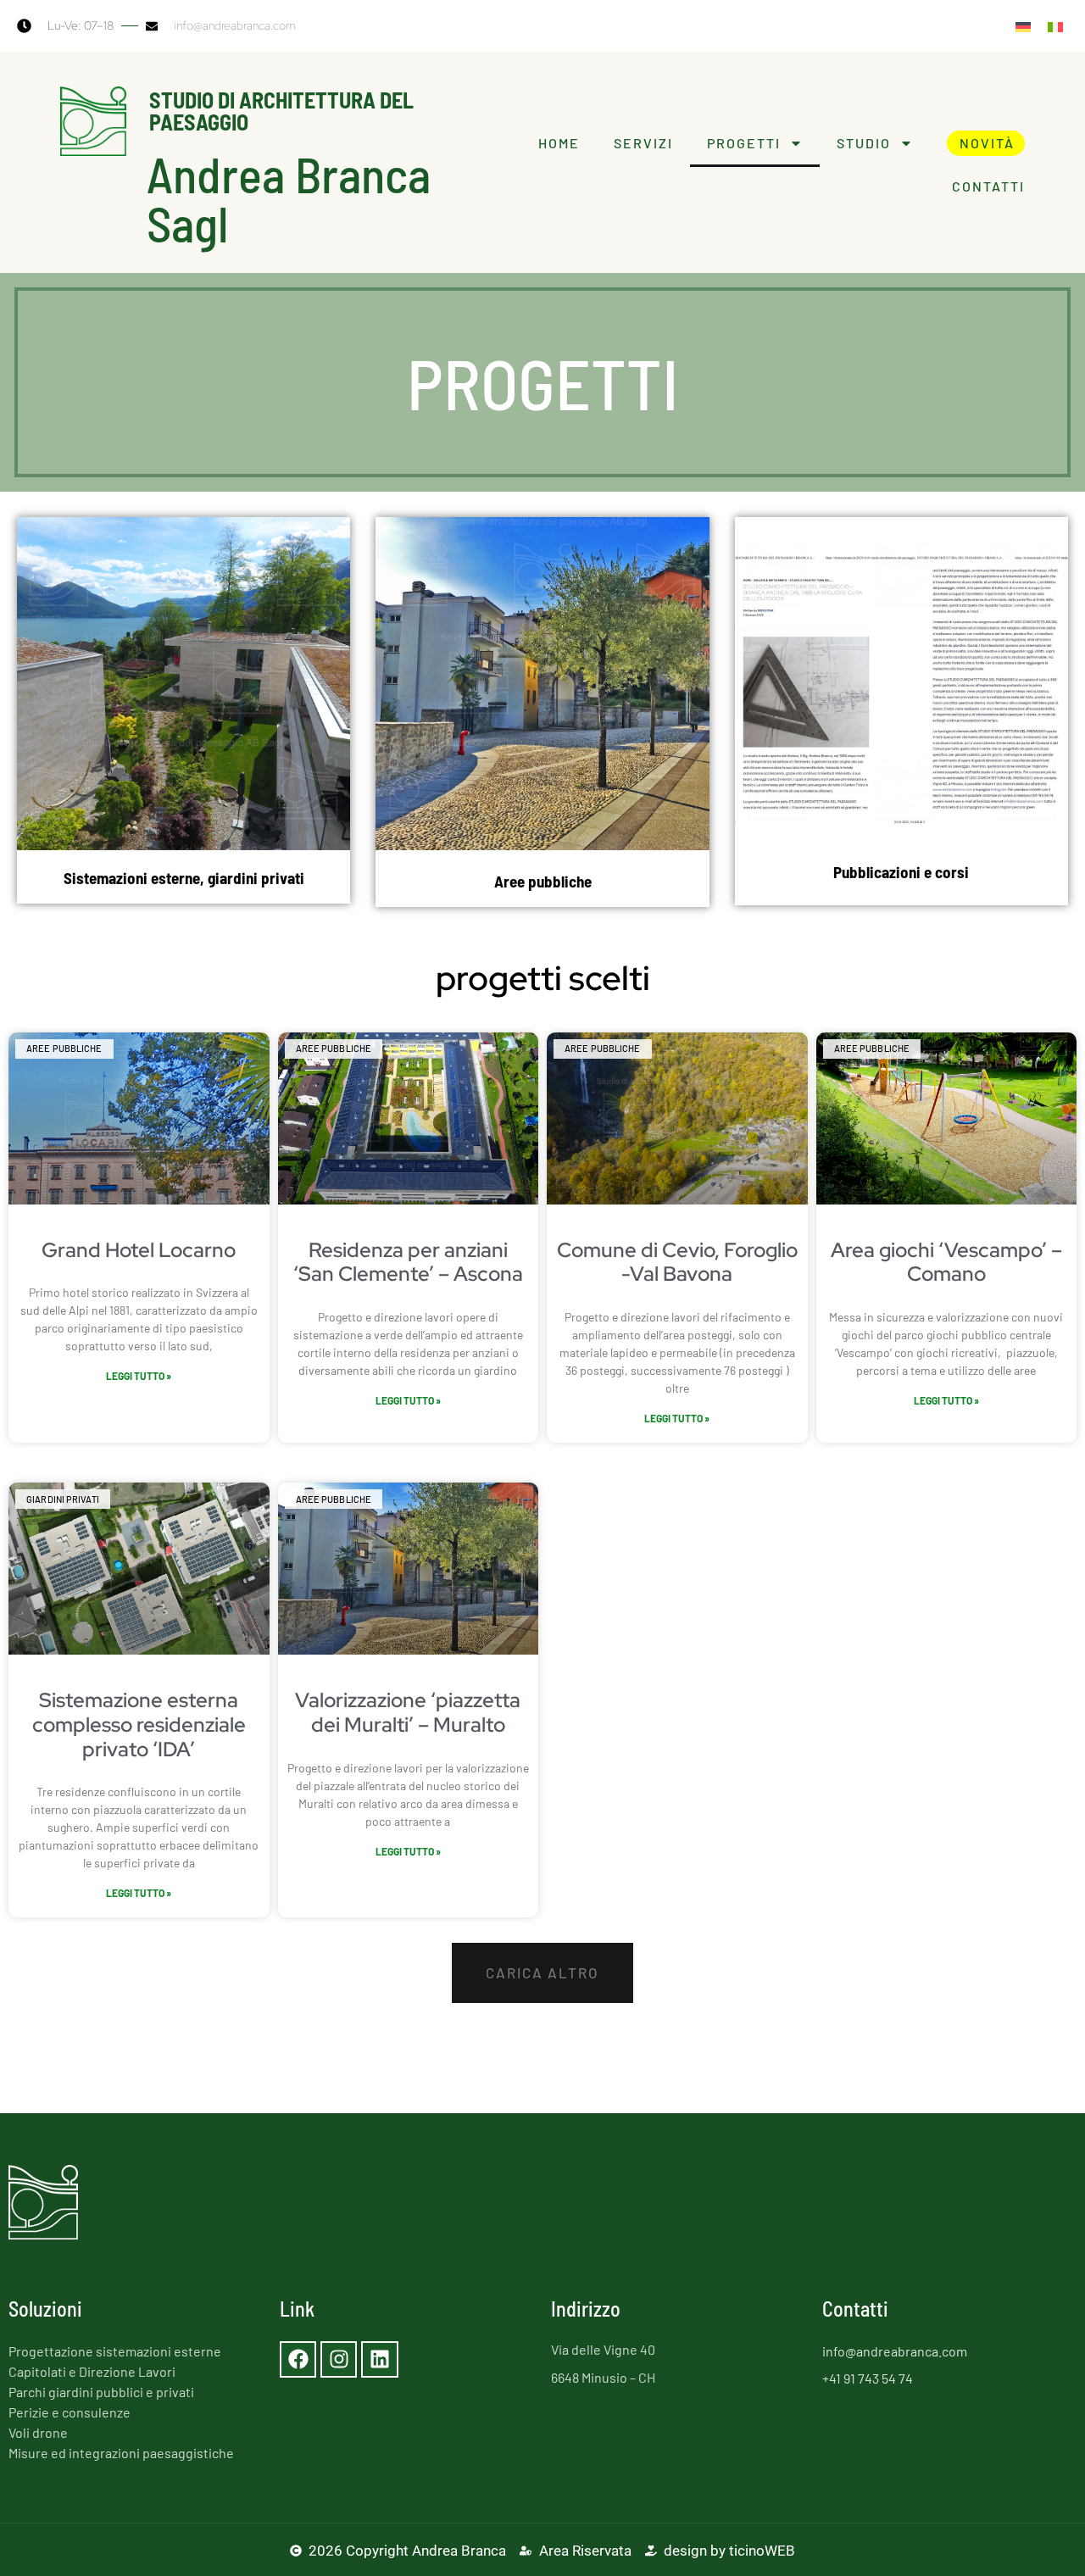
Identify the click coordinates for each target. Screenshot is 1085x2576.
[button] (542, 1973)
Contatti (988, 186)
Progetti (744, 143)
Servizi (643, 143)
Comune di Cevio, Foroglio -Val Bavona (677, 1262)
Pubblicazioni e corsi (901, 872)
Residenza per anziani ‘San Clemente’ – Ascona (408, 1262)
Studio (864, 143)
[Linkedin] (379, 2359)
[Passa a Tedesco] (1023, 25)
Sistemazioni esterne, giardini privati (184, 878)
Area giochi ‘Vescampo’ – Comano (946, 1262)
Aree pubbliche (543, 881)
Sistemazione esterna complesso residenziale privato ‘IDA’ (139, 1725)
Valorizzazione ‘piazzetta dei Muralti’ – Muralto (408, 1712)
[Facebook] (298, 2359)
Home (559, 143)
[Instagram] (339, 2359)
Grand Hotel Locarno (139, 1250)
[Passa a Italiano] (1055, 25)
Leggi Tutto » (139, 1376)
